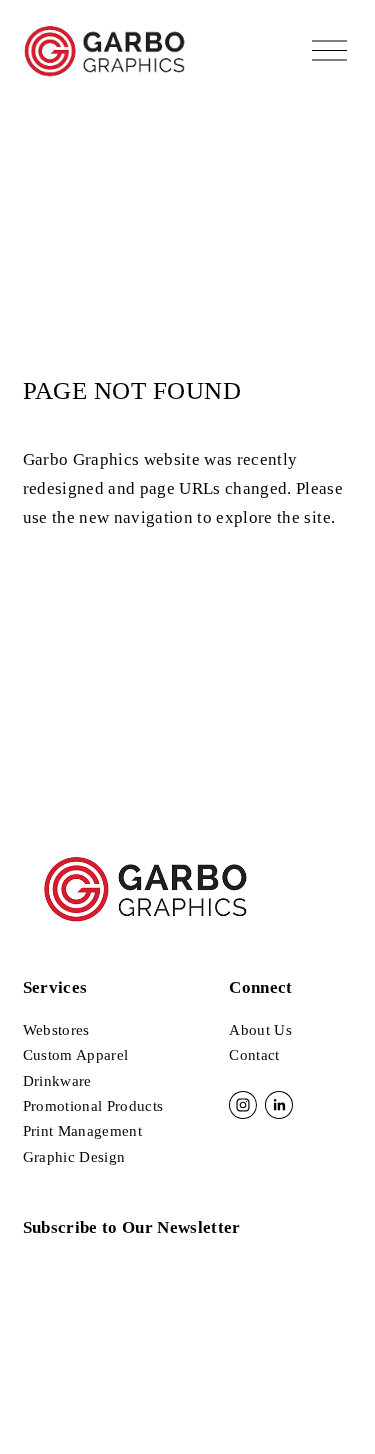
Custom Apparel (76, 1055)
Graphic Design (74, 1157)
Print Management (82, 1131)
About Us (260, 1030)
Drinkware (57, 1081)
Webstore (53, 1030)
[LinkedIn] (279, 1105)
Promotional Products (93, 1106)
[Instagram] (243, 1105)
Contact (254, 1055)
